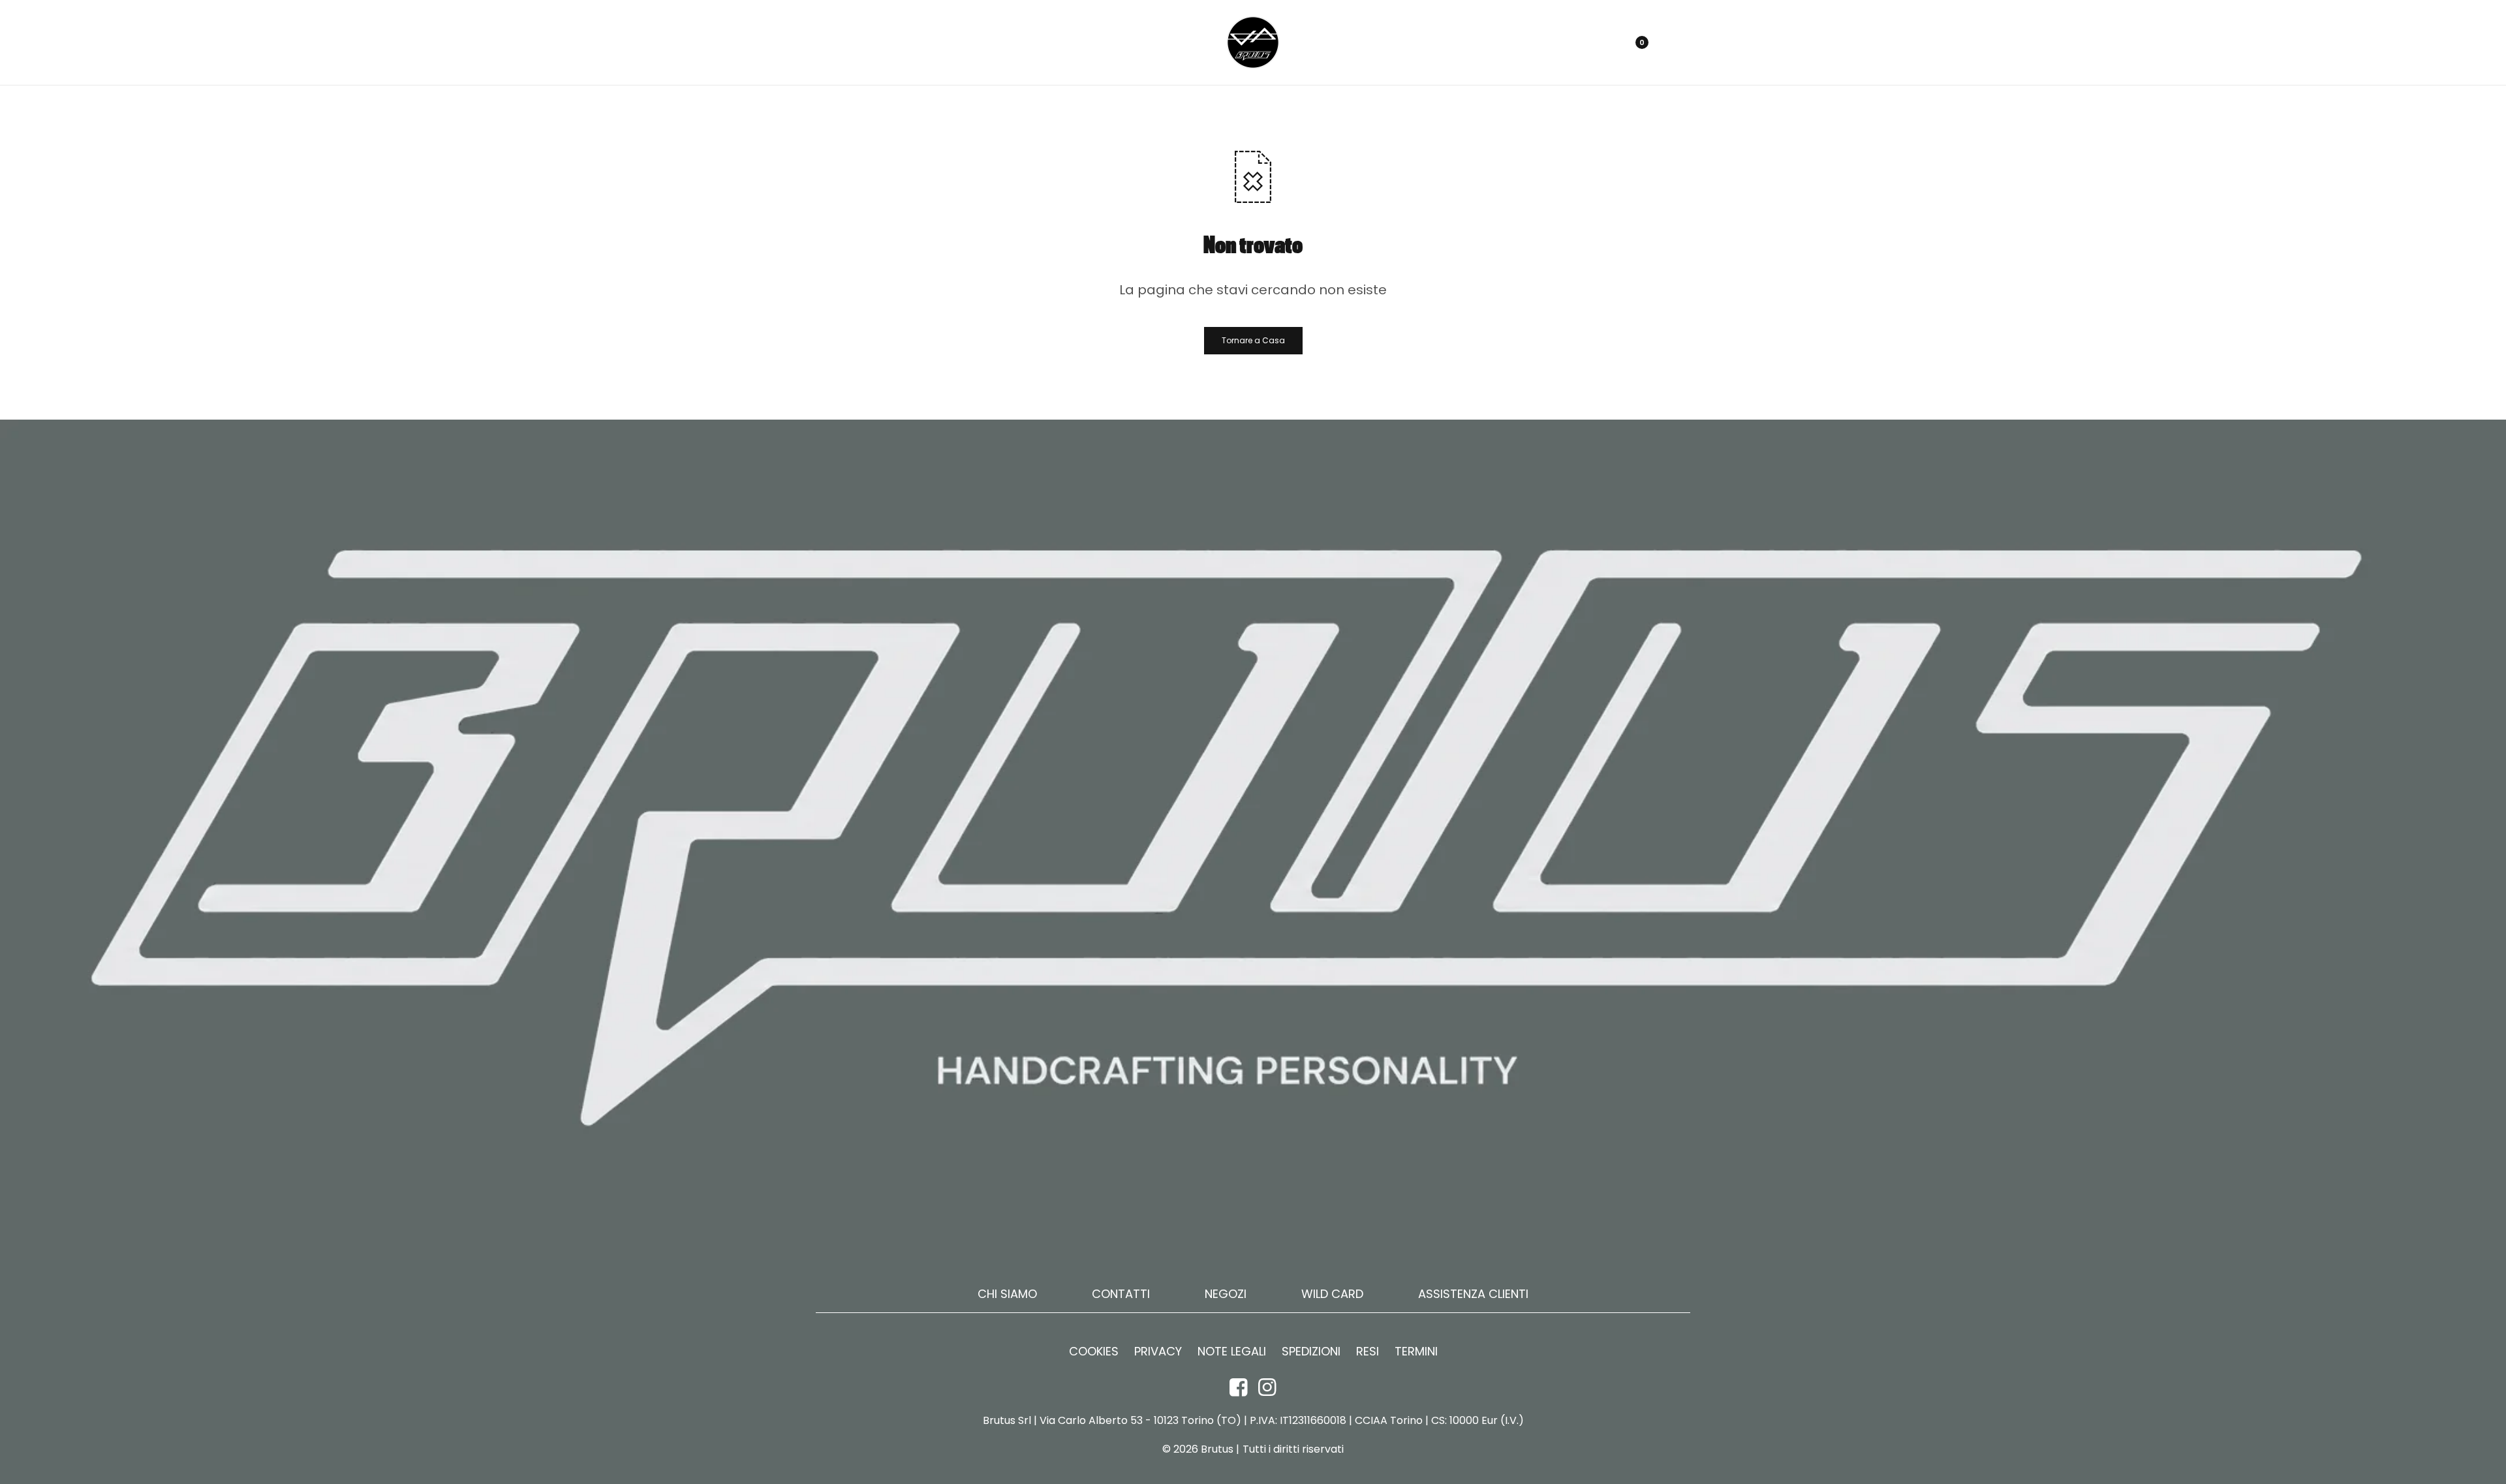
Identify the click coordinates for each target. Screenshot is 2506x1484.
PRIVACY (1158, 1352)
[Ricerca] (1601, 42)
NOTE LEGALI (1232, 1352)
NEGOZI (1226, 1294)
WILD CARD (1332, 1294)
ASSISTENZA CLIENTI (1473, 1294)
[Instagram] (1267, 1387)
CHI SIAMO (1007, 1294)
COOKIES (1094, 1352)
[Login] (1578, 42)
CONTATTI (1121, 1294)
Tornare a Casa (1253, 340)
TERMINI (1416, 1352)
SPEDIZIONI (1311, 1352)
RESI (1368, 1352)
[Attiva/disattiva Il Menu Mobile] (830, 42)
